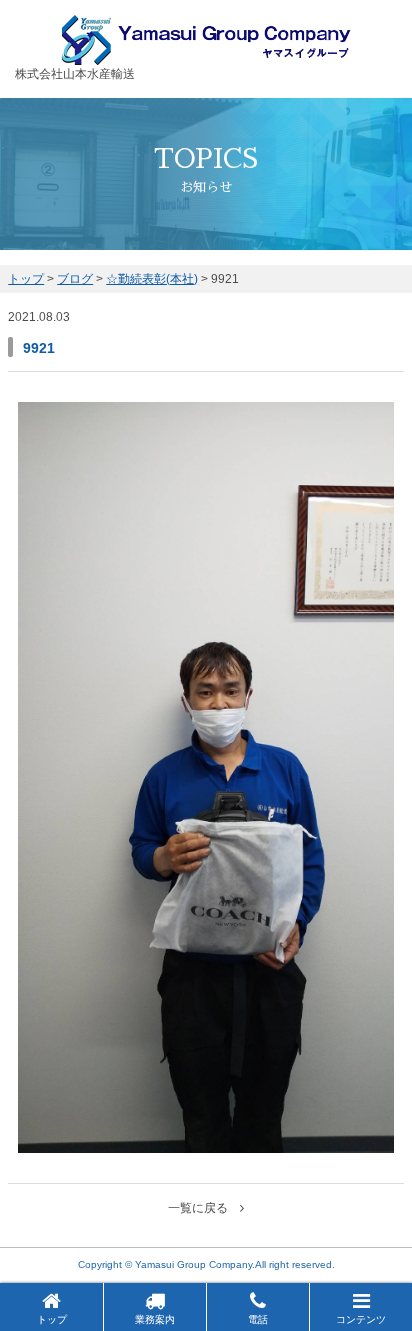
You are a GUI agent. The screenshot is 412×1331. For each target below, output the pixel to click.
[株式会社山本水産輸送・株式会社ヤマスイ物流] (206, 56)
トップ (52, 1319)
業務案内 (155, 1319)
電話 (258, 1319)
